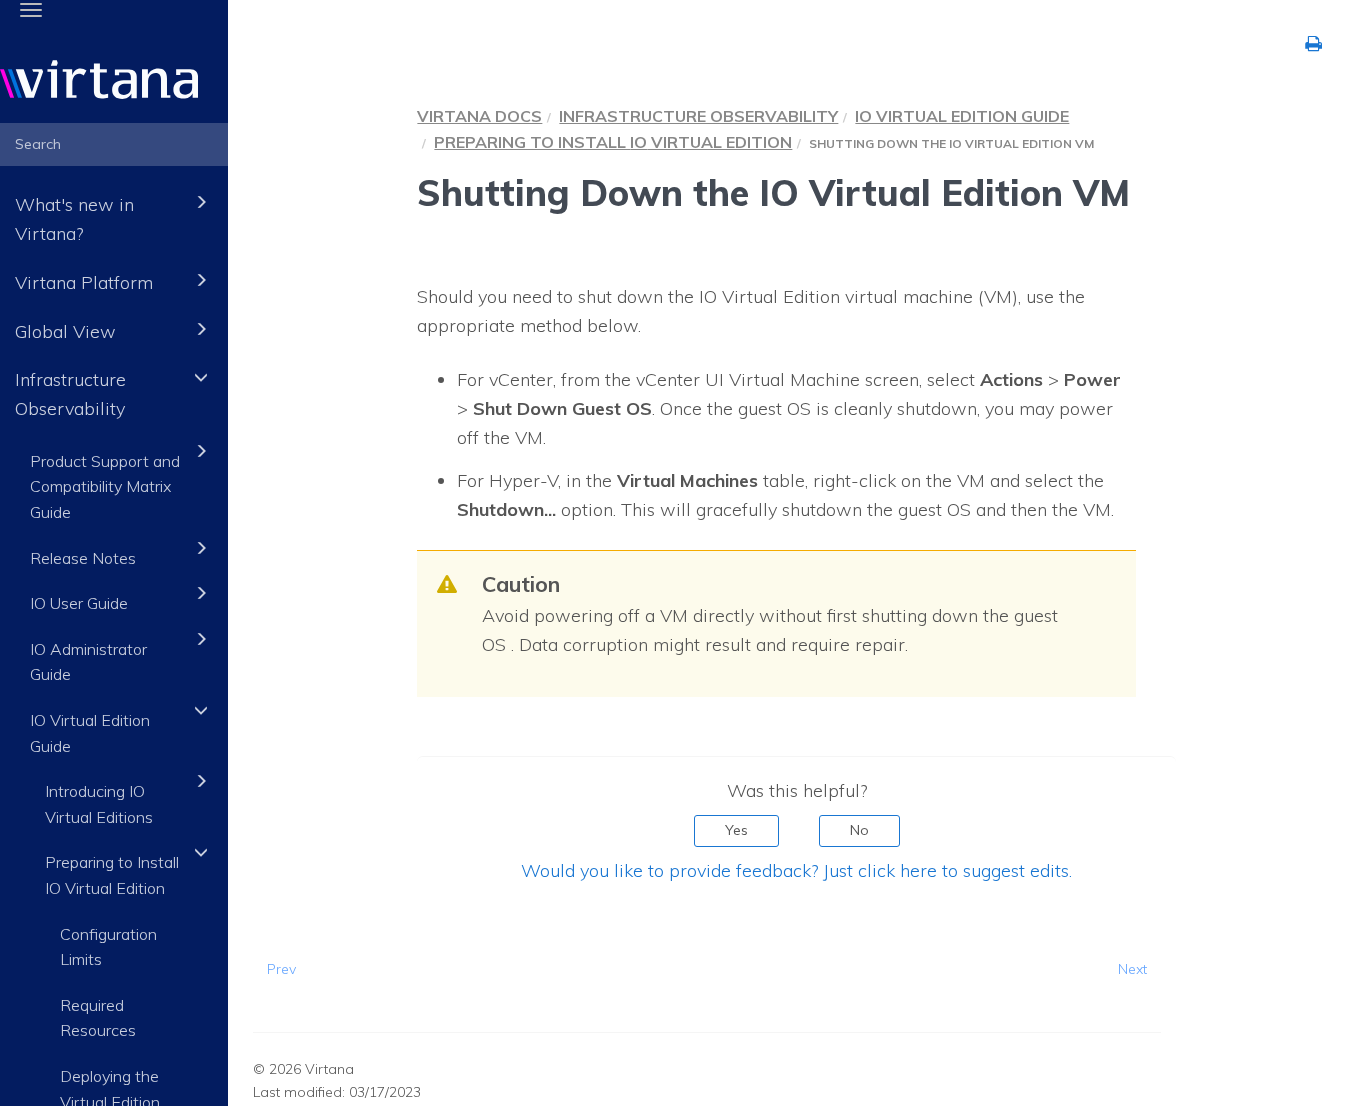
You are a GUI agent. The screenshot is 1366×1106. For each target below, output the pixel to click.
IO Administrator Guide (88, 662)
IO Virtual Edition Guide (90, 733)
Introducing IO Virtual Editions (99, 804)
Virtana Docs (479, 116)
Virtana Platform (84, 282)
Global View (65, 331)
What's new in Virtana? (74, 219)
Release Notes (83, 558)
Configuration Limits (108, 947)
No (859, 830)
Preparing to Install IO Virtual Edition (112, 875)
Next (1132, 969)
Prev (281, 969)
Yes (736, 830)
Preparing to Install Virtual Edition (613, 142)
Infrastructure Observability (70, 394)
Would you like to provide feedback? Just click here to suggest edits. (796, 870)
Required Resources (98, 1018)
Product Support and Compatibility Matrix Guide (105, 486)
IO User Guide (79, 603)
